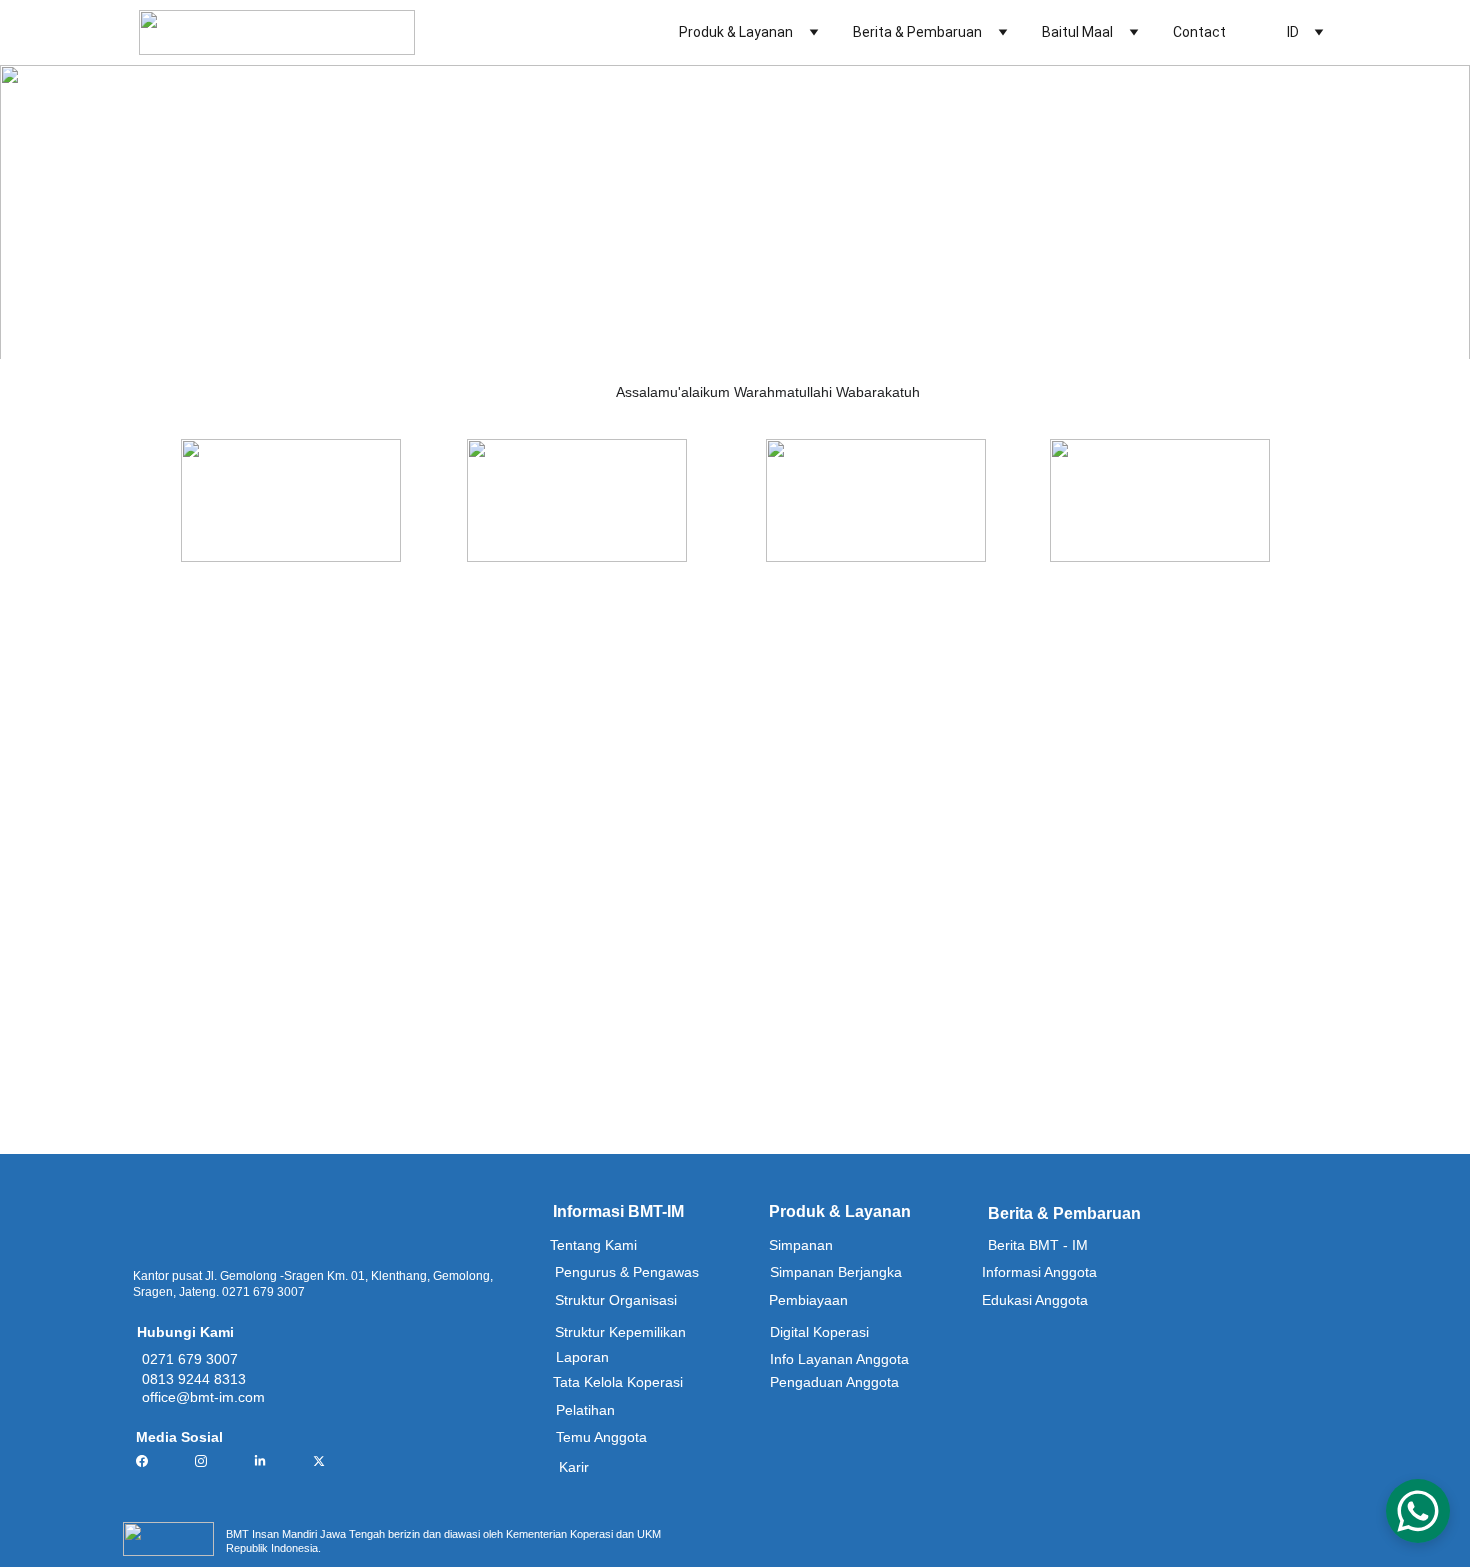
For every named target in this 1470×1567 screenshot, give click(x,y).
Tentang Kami (593, 1245)
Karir (574, 1467)
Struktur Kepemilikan (620, 1332)
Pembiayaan (808, 1300)
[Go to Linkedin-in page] (270, 1461)
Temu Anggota (601, 1437)
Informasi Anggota (1039, 1272)
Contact (1199, 32)
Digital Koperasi (819, 1332)
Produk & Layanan (736, 32)
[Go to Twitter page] (319, 1461)
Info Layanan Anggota (839, 1359)
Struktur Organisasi (616, 1300)
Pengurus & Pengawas (627, 1272)
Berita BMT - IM (1038, 1245)
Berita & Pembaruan (917, 32)
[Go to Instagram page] (211, 1461)
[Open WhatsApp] (1418, 1511)
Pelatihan (585, 1410)
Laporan (582, 1357)
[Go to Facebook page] (152, 1461)
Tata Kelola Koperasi (618, 1382)
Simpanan (801, 1245)
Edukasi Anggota (1035, 1300)
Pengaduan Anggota (834, 1382)
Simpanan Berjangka (836, 1272)
